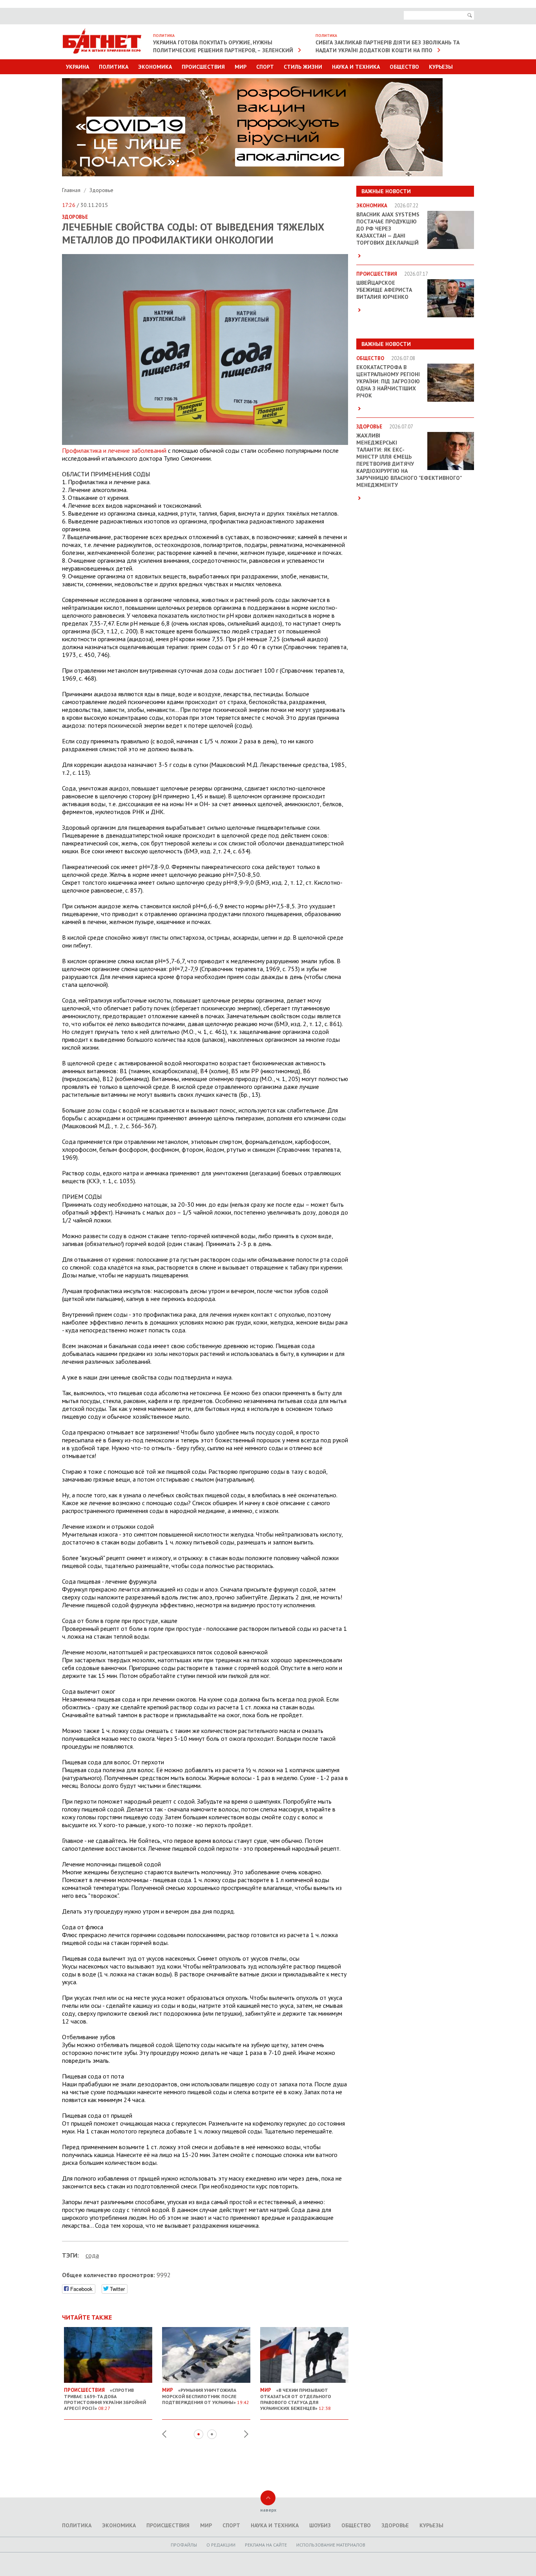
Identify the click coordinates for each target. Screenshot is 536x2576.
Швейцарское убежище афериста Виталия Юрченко (384, 290)
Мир (241, 67)
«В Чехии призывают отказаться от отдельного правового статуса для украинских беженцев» (296, 2399)
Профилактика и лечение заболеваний (114, 450)
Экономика (155, 67)
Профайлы (184, 2545)
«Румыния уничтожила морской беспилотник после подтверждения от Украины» (206, 2396)
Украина (77, 67)
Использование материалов (331, 2545)
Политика (114, 67)
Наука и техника (356, 67)
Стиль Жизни (303, 67)
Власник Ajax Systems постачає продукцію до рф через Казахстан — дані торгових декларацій (388, 229)
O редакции (221, 2545)
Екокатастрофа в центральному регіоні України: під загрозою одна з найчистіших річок (388, 381)
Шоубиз (320, 2525)
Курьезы (441, 67)
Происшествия (203, 67)
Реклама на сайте (266, 2545)
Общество (404, 67)
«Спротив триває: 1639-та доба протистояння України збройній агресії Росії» (105, 2399)
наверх (268, 2510)
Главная (72, 190)
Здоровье (101, 190)
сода (92, 2255)
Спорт (265, 67)
